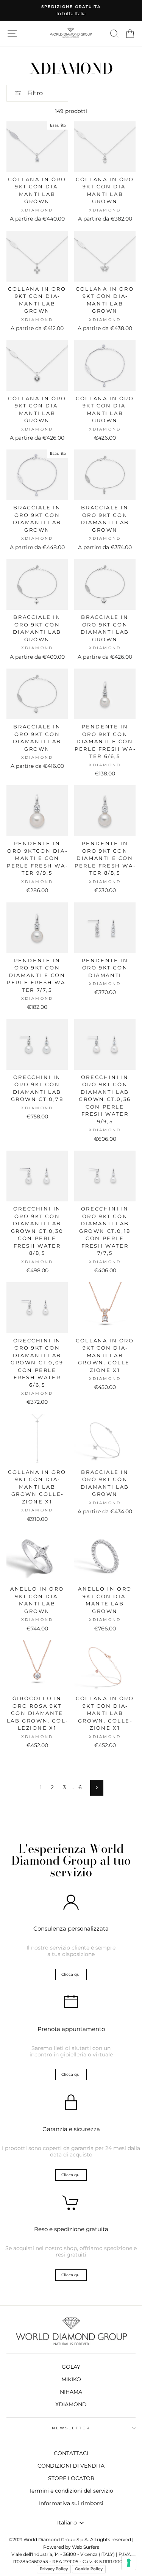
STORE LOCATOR (71, 2478)
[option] (71, 11)
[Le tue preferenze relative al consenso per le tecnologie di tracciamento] (129, 2563)
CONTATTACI (71, 2453)
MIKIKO (71, 2379)
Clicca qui (71, 1974)
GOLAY (71, 2367)
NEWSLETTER (71, 2428)
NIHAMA (71, 2392)
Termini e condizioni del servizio (71, 2491)
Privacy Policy (54, 2569)
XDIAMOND (71, 2404)
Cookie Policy (89, 2569)
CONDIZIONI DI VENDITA (71, 2466)
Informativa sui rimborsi (71, 2503)
